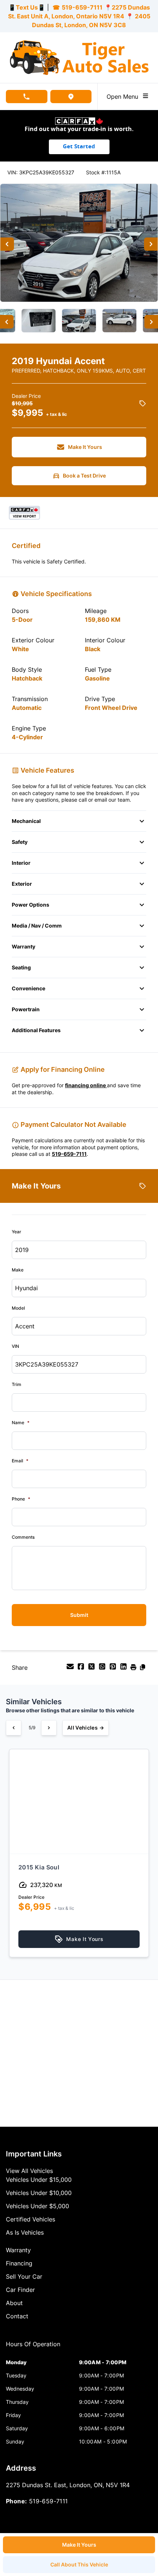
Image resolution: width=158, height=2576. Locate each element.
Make (18, 1270)
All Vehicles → (86, 1728)
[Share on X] (92, 1669)
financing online (86, 1085)
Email (20, 1461)
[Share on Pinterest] (114, 1669)
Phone (21, 1499)
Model (18, 1308)
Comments (23, 1537)
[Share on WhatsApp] (103, 1669)
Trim (17, 1384)
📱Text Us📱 (27, 7)
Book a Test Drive (84, 476)
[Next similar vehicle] (49, 1728)
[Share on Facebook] (82, 1669)
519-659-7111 (82, 7)
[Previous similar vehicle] (14, 1728)
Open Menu (124, 97)
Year (17, 1232)
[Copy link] (143, 1669)
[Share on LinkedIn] (124, 1669)
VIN (15, 1346)
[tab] (33, 2348)
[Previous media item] (7, 244)
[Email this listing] (71, 1669)
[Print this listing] (134, 1669)
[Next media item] (151, 244)
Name (21, 1423)
